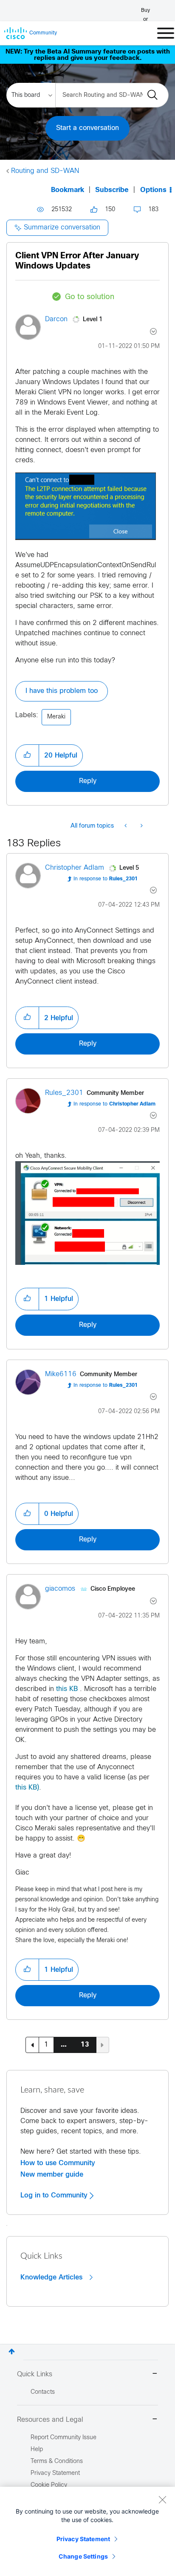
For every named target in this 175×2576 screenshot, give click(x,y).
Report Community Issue (64, 2438)
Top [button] (12, 2351)
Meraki (56, 717)
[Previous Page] (32, 2045)
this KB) (27, 1788)
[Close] (162, 2500)
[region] (87, 2531)
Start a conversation (87, 128)
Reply (88, 781)
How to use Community (58, 2163)
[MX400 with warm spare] (141, 826)
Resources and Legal (50, 2420)
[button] (27, 755)
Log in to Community (55, 2195)
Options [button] (153, 190)
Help (37, 2450)
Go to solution (90, 297)
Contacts (43, 2392)
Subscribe (112, 190)
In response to (106, 879)
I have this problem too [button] (62, 691)
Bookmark (68, 190)
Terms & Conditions (57, 2461)
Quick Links (35, 2374)
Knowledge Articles (52, 2277)
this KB (66, 1689)
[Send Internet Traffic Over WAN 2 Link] (126, 826)
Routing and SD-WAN (45, 171)
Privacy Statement (83, 2539)
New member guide (52, 2174)
